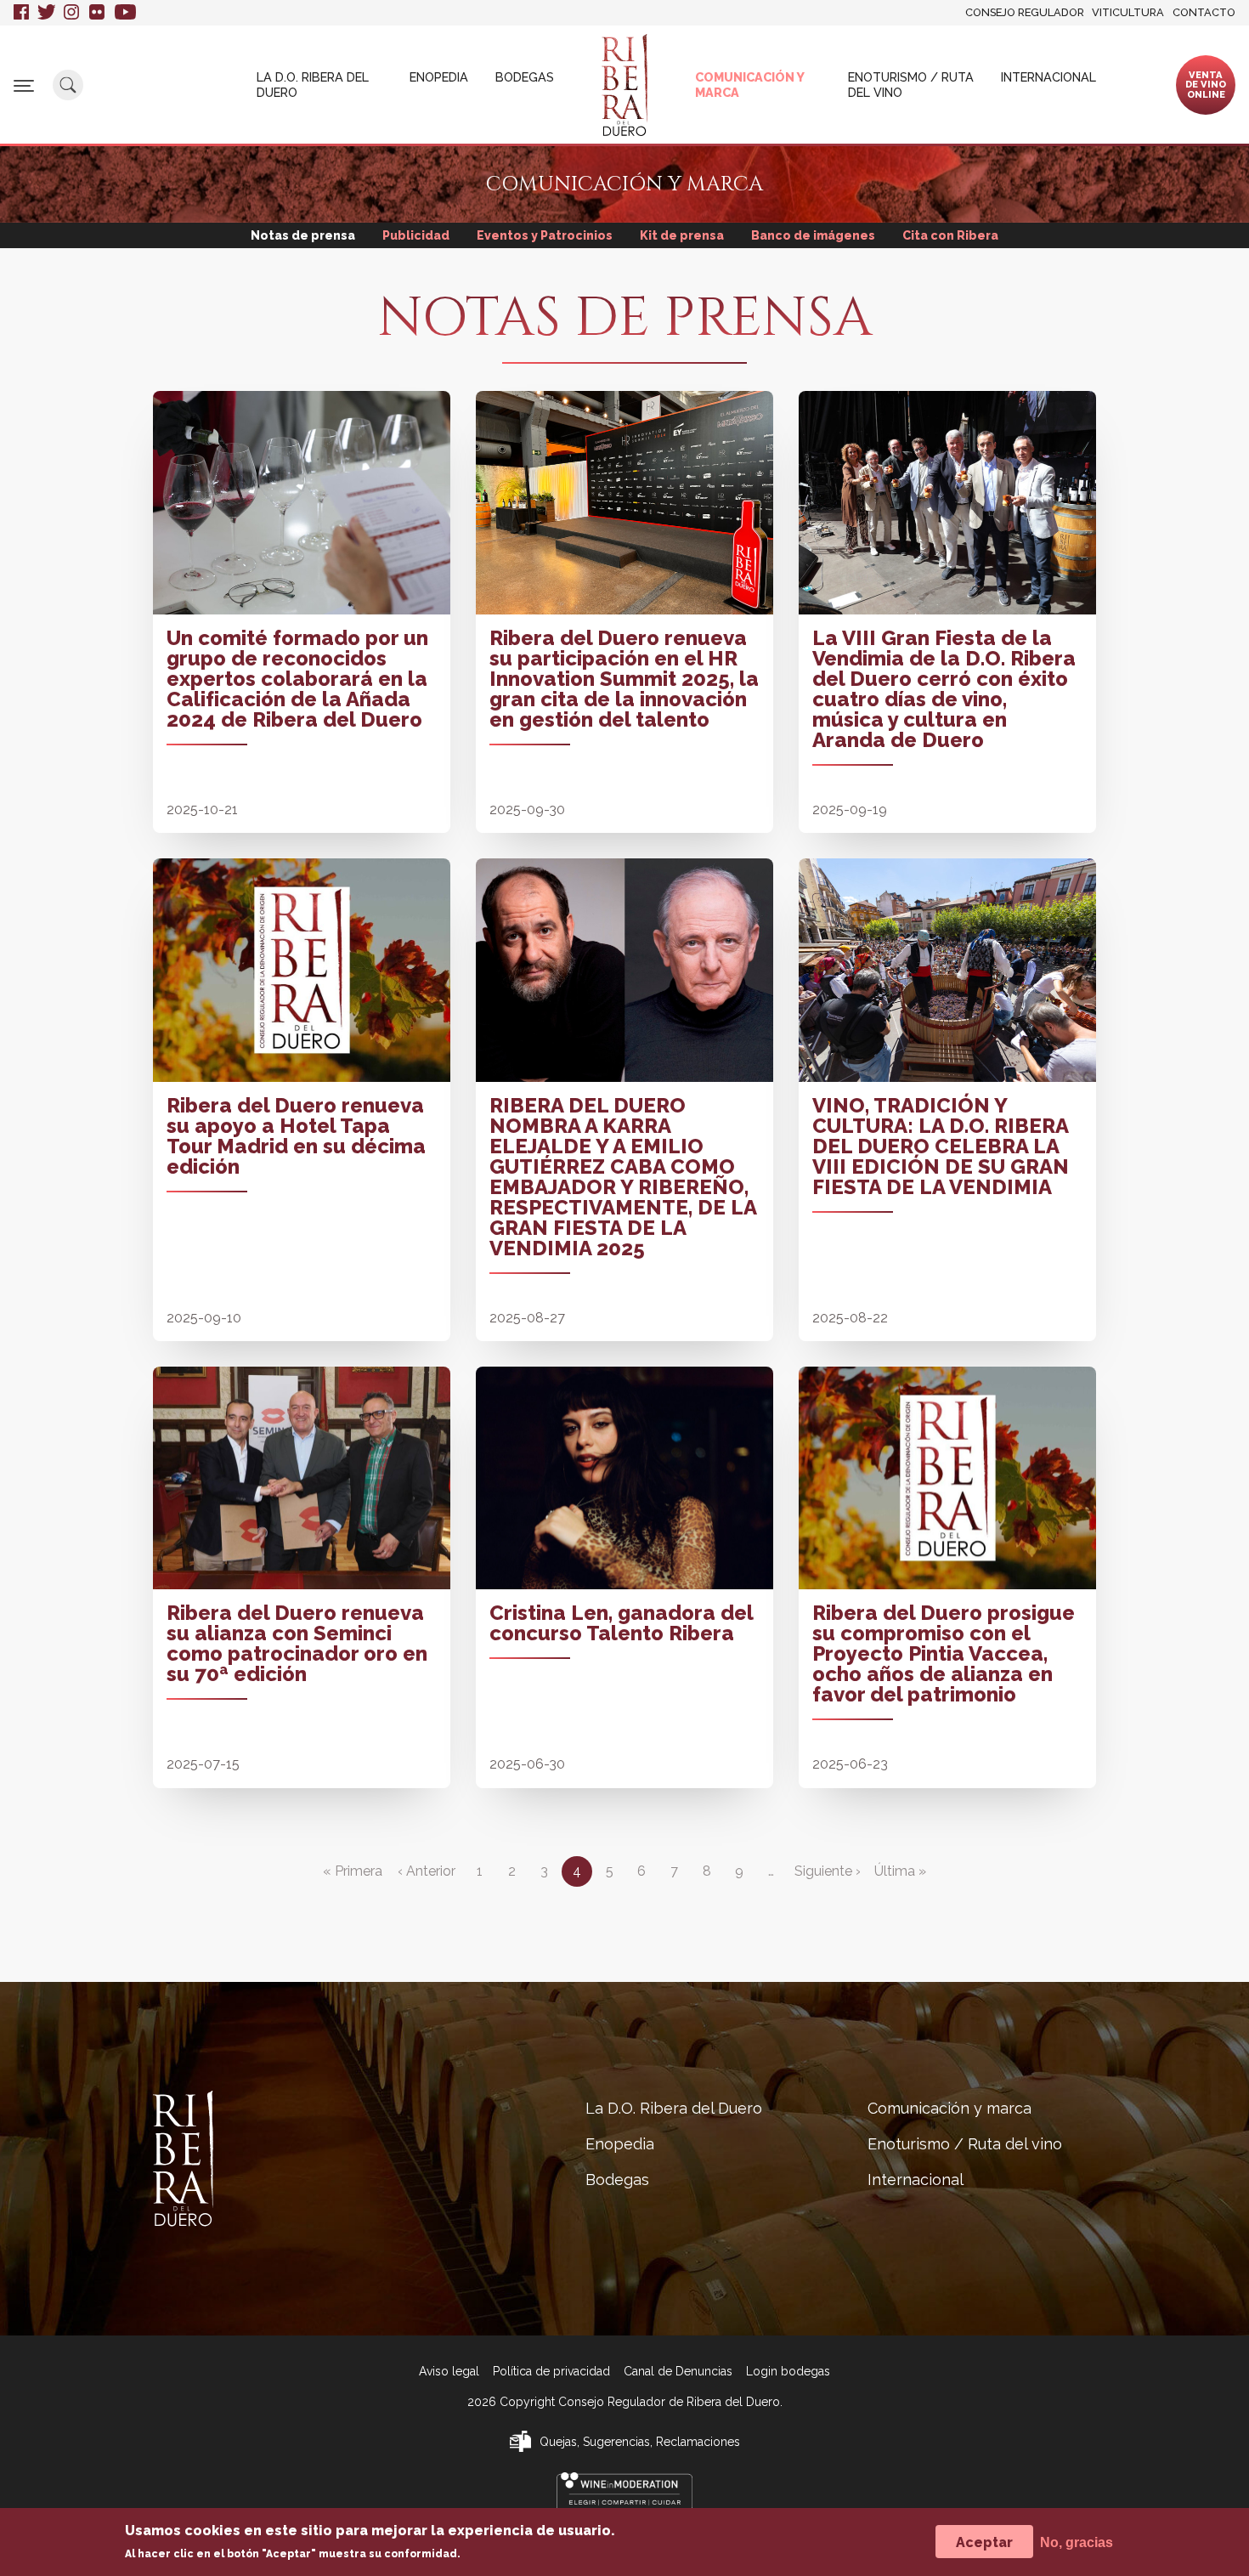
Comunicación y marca (749, 84)
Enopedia (439, 77)
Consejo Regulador (1025, 12)
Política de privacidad (551, 2371)
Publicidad (416, 235)
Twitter (46, 13)
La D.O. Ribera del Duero (313, 84)
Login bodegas (788, 2371)
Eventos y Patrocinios (545, 235)
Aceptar (984, 2542)
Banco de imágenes (813, 235)
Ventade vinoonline (1206, 84)
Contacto (1204, 12)
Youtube (125, 13)
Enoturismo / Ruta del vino (911, 84)
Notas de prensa (303, 235)
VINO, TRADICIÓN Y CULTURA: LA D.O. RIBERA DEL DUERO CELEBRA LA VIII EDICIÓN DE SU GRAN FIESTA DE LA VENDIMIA (941, 1146)
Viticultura (1128, 12)
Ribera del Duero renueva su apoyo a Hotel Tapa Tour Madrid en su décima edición (296, 1136)
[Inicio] (624, 85)
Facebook (21, 13)
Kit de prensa (682, 235)
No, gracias (1077, 2542)
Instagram (72, 13)
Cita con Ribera (950, 235)
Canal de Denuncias (678, 2371)
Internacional (1048, 77)
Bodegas (525, 77)
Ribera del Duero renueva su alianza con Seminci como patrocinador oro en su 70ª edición (297, 1643)
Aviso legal (449, 2371)
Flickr (98, 13)
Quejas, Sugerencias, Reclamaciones (640, 2442)
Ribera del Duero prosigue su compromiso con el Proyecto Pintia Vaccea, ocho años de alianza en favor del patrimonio (944, 1653)
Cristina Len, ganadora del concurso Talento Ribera (621, 1623)
